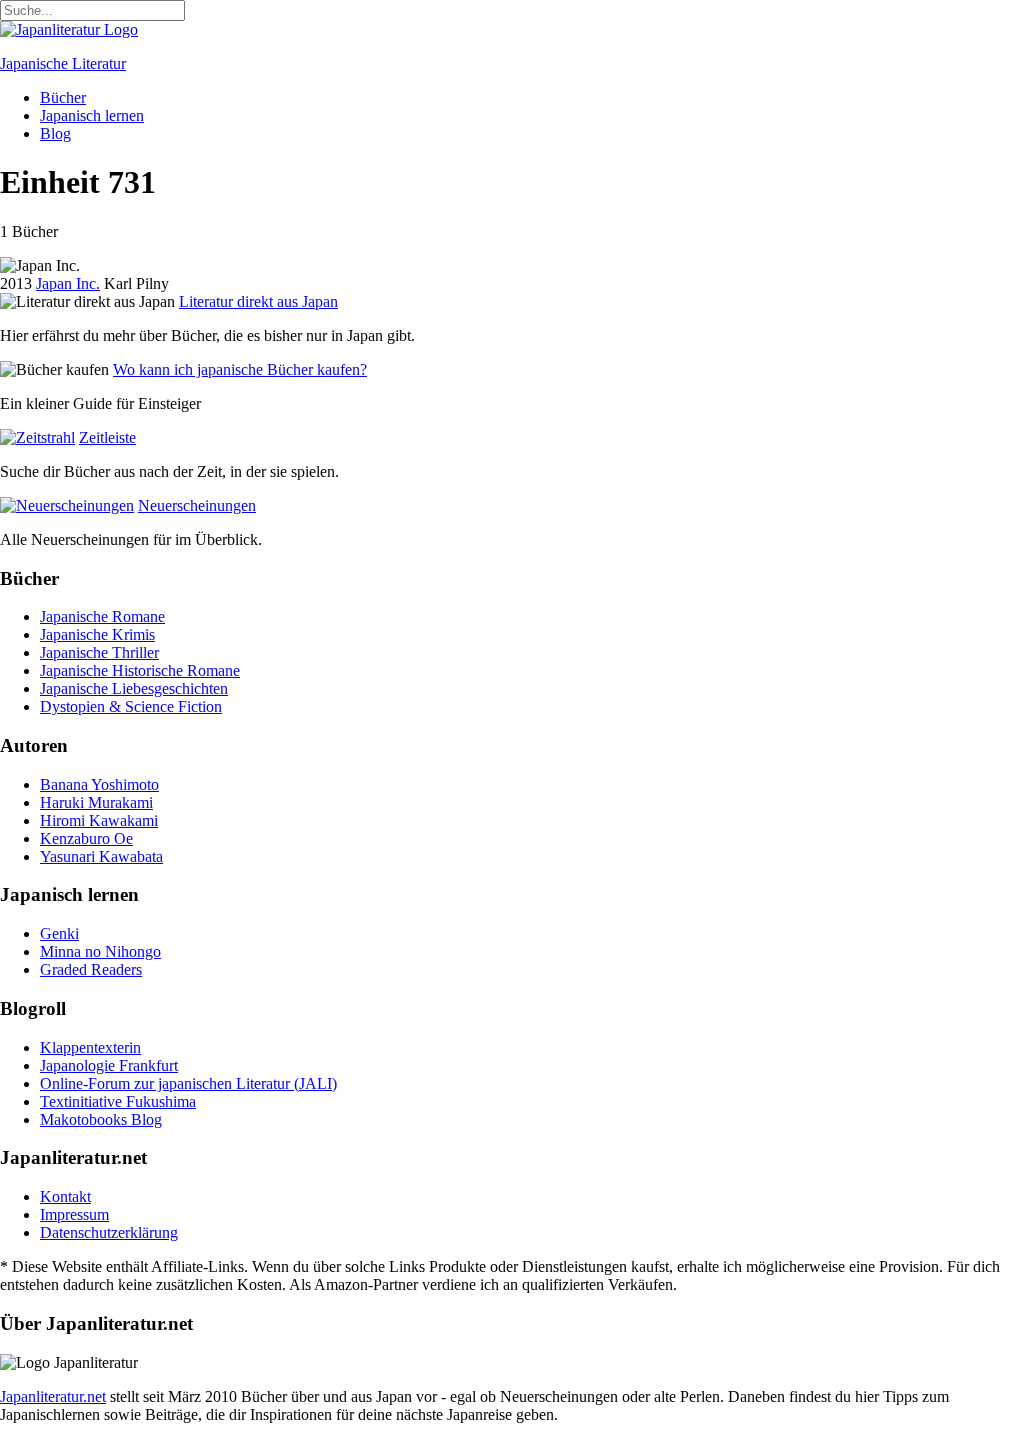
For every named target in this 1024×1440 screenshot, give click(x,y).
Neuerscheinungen (197, 505)
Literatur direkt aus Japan (258, 301)
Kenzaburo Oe (86, 838)
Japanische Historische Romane (140, 670)
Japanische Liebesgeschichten (134, 688)
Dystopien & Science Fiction (131, 706)
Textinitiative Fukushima (118, 1101)
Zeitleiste (107, 437)
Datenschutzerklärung (109, 1232)
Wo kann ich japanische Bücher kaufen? (240, 369)
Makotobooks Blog (101, 1119)
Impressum (74, 1214)
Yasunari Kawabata (101, 856)
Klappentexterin (90, 1047)
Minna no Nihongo (100, 951)
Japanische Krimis (97, 634)
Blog (55, 133)
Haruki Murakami (96, 802)
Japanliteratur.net (53, 1396)
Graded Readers (91, 969)
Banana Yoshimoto (99, 784)
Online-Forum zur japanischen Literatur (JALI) (188, 1083)
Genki (59, 933)
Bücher (63, 97)
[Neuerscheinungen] (67, 505)
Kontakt (65, 1196)
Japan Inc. (68, 283)
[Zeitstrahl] (37, 437)
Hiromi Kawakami (99, 820)
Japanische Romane (102, 616)
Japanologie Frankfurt (109, 1065)
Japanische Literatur (63, 63)
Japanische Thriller (99, 652)
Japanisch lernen (92, 115)
